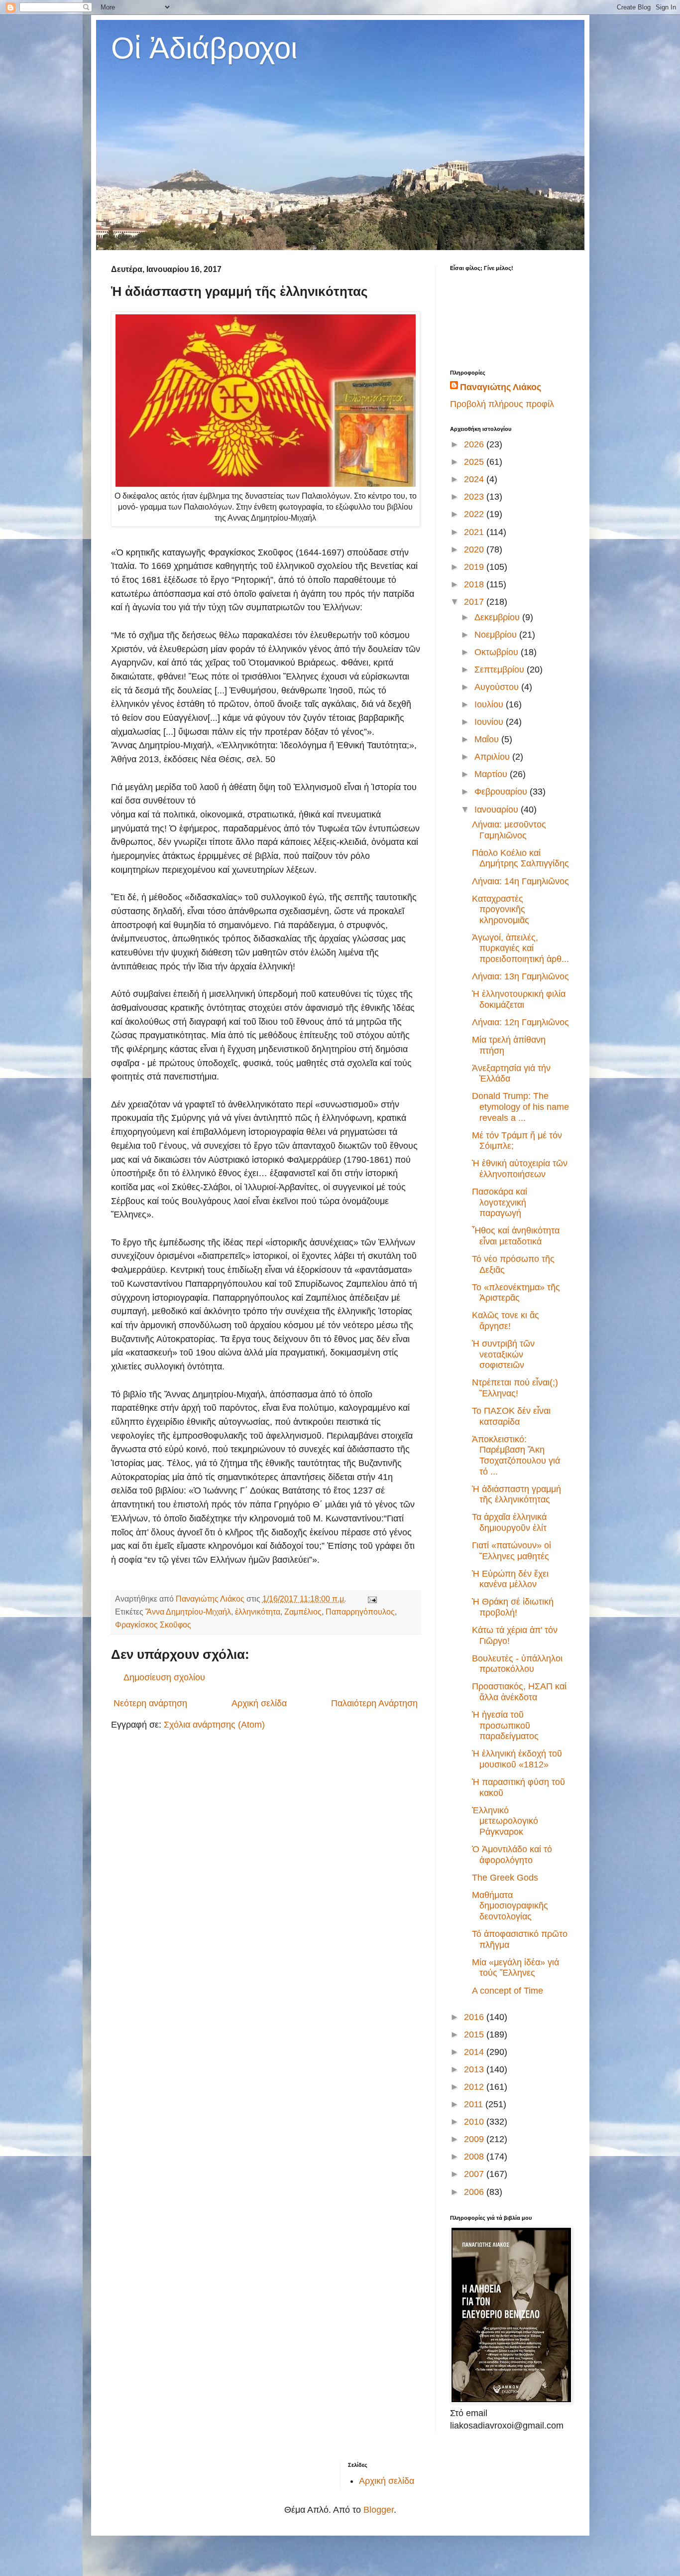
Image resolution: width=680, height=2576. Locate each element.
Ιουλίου (490, 704)
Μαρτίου (492, 774)
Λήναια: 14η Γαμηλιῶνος (520, 881)
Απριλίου (493, 757)
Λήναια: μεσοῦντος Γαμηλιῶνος (509, 830)
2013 (475, 2069)
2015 (475, 2034)
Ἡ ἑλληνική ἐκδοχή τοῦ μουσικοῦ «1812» (517, 1759)
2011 (475, 2104)
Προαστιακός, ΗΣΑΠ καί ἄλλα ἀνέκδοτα (519, 1692)
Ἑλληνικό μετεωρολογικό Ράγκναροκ (505, 1821)
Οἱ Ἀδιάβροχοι (204, 48)
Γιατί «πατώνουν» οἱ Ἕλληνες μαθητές (511, 1551)
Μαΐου (488, 739)
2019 (475, 567)
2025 (475, 462)
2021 (475, 532)
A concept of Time (508, 1991)
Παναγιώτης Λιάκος (501, 387)
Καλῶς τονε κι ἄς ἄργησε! (506, 1321)
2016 (475, 2017)
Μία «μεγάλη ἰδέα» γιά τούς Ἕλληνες (515, 1968)
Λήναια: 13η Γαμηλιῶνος (520, 976)
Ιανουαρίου (498, 810)
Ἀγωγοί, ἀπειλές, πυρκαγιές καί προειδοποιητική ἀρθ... (520, 948)
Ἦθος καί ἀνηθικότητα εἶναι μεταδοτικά (516, 1236)
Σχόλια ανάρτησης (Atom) (214, 1725)
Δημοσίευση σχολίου (164, 1677)
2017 (475, 602)
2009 (475, 2139)
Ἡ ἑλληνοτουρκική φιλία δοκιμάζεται (519, 999)
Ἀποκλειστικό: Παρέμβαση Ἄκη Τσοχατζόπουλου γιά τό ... (516, 1455)
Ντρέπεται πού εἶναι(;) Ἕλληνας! (515, 1388)
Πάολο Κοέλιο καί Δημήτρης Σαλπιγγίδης (520, 858)
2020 (475, 549)
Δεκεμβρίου (498, 617)
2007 (475, 2174)
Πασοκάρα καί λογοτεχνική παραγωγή (500, 1202)
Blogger (379, 2510)
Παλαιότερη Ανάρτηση (374, 1703)
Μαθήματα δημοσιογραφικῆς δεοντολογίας (510, 1906)
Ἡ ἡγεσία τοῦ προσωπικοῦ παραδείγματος (505, 1725)
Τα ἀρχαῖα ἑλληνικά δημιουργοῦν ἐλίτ (509, 1522)
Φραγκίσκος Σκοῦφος (153, 1625)
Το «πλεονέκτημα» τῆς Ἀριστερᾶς (516, 1293)
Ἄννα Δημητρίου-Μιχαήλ (188, 1612)
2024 (475, 479)
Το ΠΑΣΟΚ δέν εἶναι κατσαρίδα (511, 1416)
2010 (475, 2122)
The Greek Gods (505, 1878)
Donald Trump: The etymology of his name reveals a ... (520, 1107)
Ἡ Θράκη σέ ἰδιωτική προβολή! (513, 1607)
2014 (475, 2052)
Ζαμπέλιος (303, 1612)
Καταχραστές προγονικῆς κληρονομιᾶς (501, 909)
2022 (475, 514)
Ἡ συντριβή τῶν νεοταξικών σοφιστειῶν (503, 1354)
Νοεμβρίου (497, 635)
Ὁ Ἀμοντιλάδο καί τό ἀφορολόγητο (512, 1855)
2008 (475, 2157)
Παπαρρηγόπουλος (360, 1612)
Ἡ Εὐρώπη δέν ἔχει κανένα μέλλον (510, 1579)
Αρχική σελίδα (259, 1703)
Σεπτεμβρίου (501, 670)
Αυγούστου (498, 687)
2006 (475, 2192)
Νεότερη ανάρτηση (150, 1703)
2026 (475, 444)
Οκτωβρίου (498, 652)
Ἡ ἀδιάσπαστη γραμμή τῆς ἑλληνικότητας (516, 1494)
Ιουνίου (490, 722)
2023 (475, 497)
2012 (475, 2087)
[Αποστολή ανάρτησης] (371, 1599)
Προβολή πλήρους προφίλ (502, 404)
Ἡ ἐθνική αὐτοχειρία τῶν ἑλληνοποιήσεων (520, 1169)
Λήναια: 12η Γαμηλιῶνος (520, 1022)
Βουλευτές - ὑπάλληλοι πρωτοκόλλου (517, 1664)
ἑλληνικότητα (258, 1612)
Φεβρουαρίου (502, 792)
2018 (475, 584)
